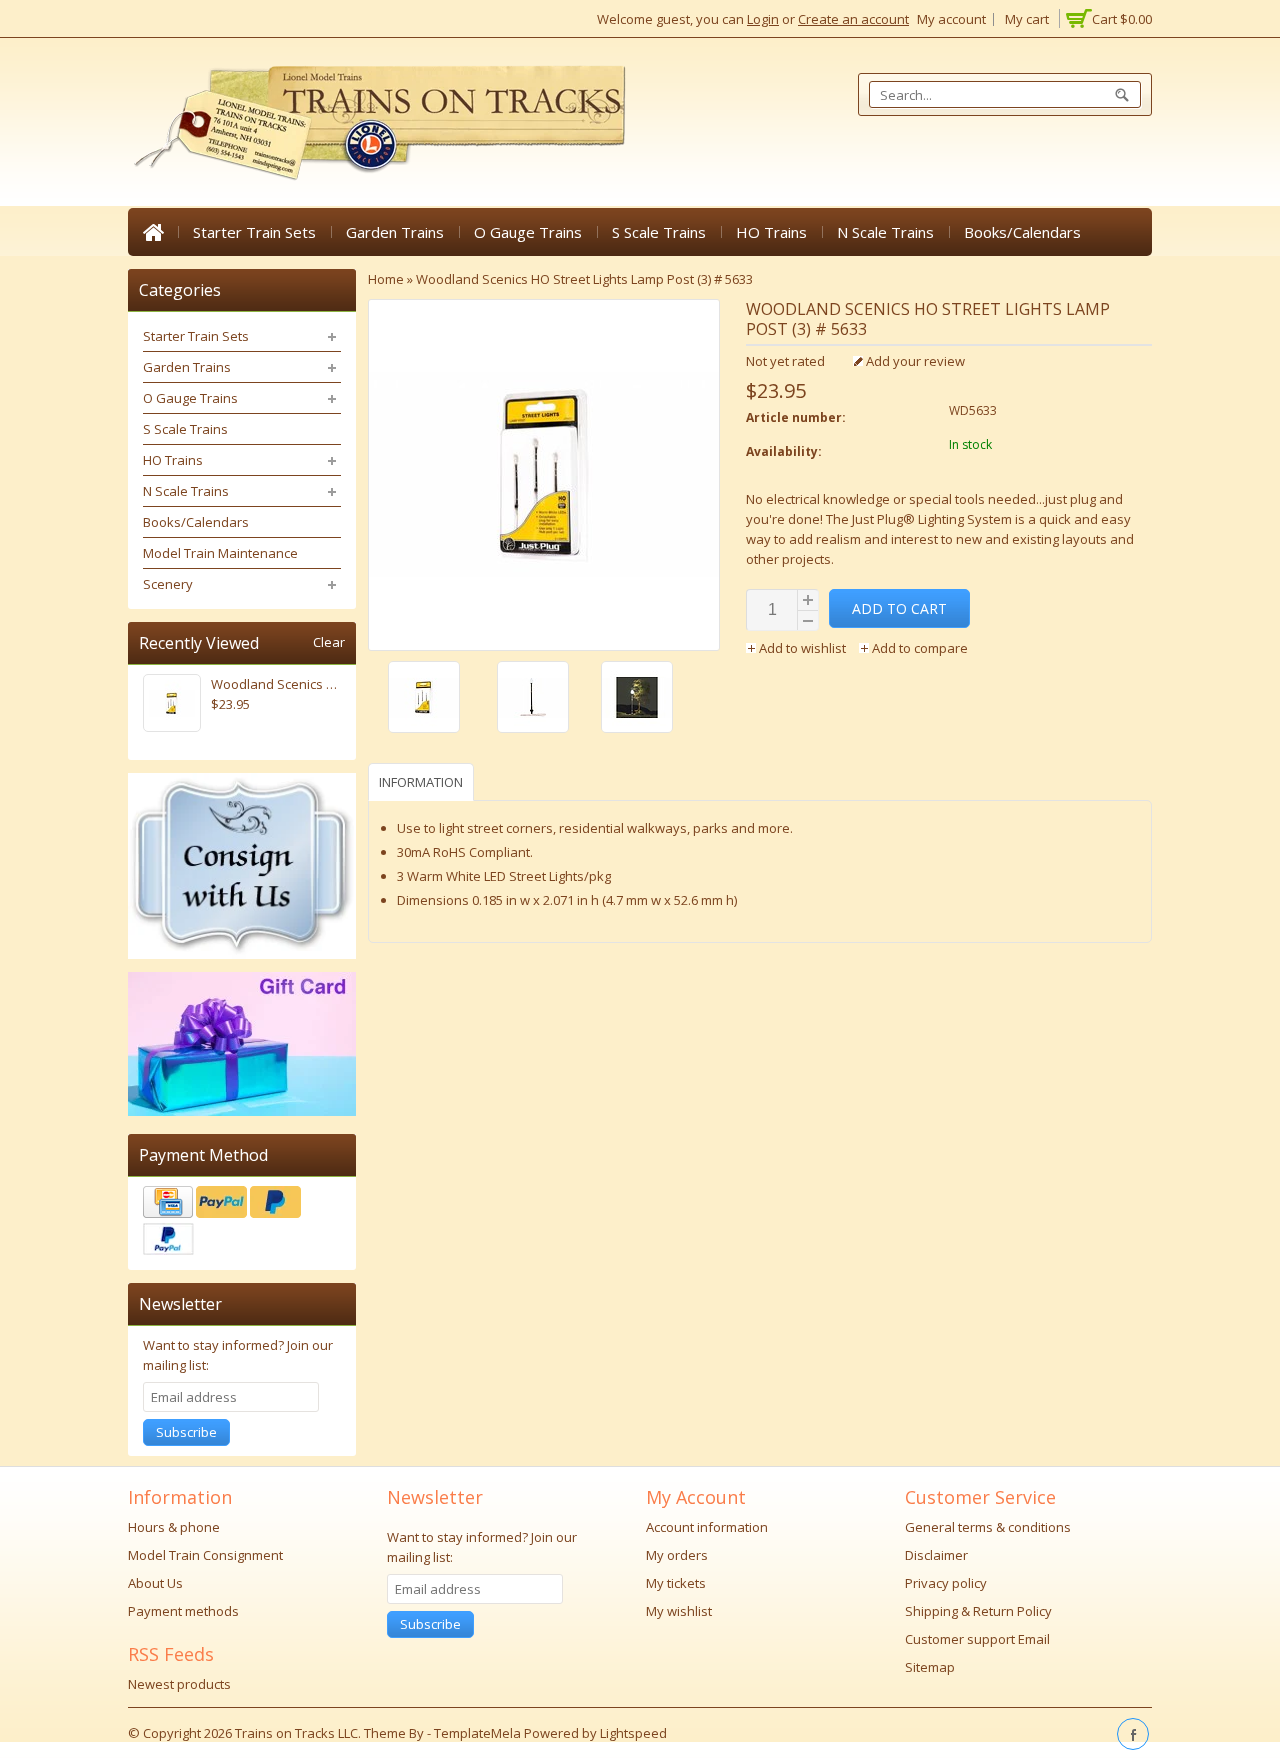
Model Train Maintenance (220, 553)
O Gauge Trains (528, 232)
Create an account (853, 19)
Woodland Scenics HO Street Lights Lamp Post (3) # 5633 (584, 279)
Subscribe (186, 1432)
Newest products (179, 1684)
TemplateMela (479, 1733)
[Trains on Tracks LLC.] (378, 123)
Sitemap (930, 1667)
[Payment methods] (242, 1223)
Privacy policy (946, 1583)
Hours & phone (174, 1527)
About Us (155, 1583)
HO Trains (771, 232)
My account (951, 19)
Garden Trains (395, 232)
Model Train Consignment (205, 1555)
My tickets (676, 1583)
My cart (1027, 19)
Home (153, 232)
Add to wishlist (802, 648)
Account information (707, 1527)
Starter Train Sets (254, 232)
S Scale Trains (659, 232)
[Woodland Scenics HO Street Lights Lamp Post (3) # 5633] (437, 699)
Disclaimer (936, 1555)
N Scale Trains (885, 232)
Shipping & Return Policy (978, 1611)
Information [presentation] (421, 782)
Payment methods (183, 1611)
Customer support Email (977, 1639)
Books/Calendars (1022, 232)
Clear (329, 642)
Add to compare (918, 648)
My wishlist (679, 1611)
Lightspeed (633, 1733)
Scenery (168, 584)
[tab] (423, 781)
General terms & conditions (988, 1527)
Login (763, 19)
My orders (677, 1555)
